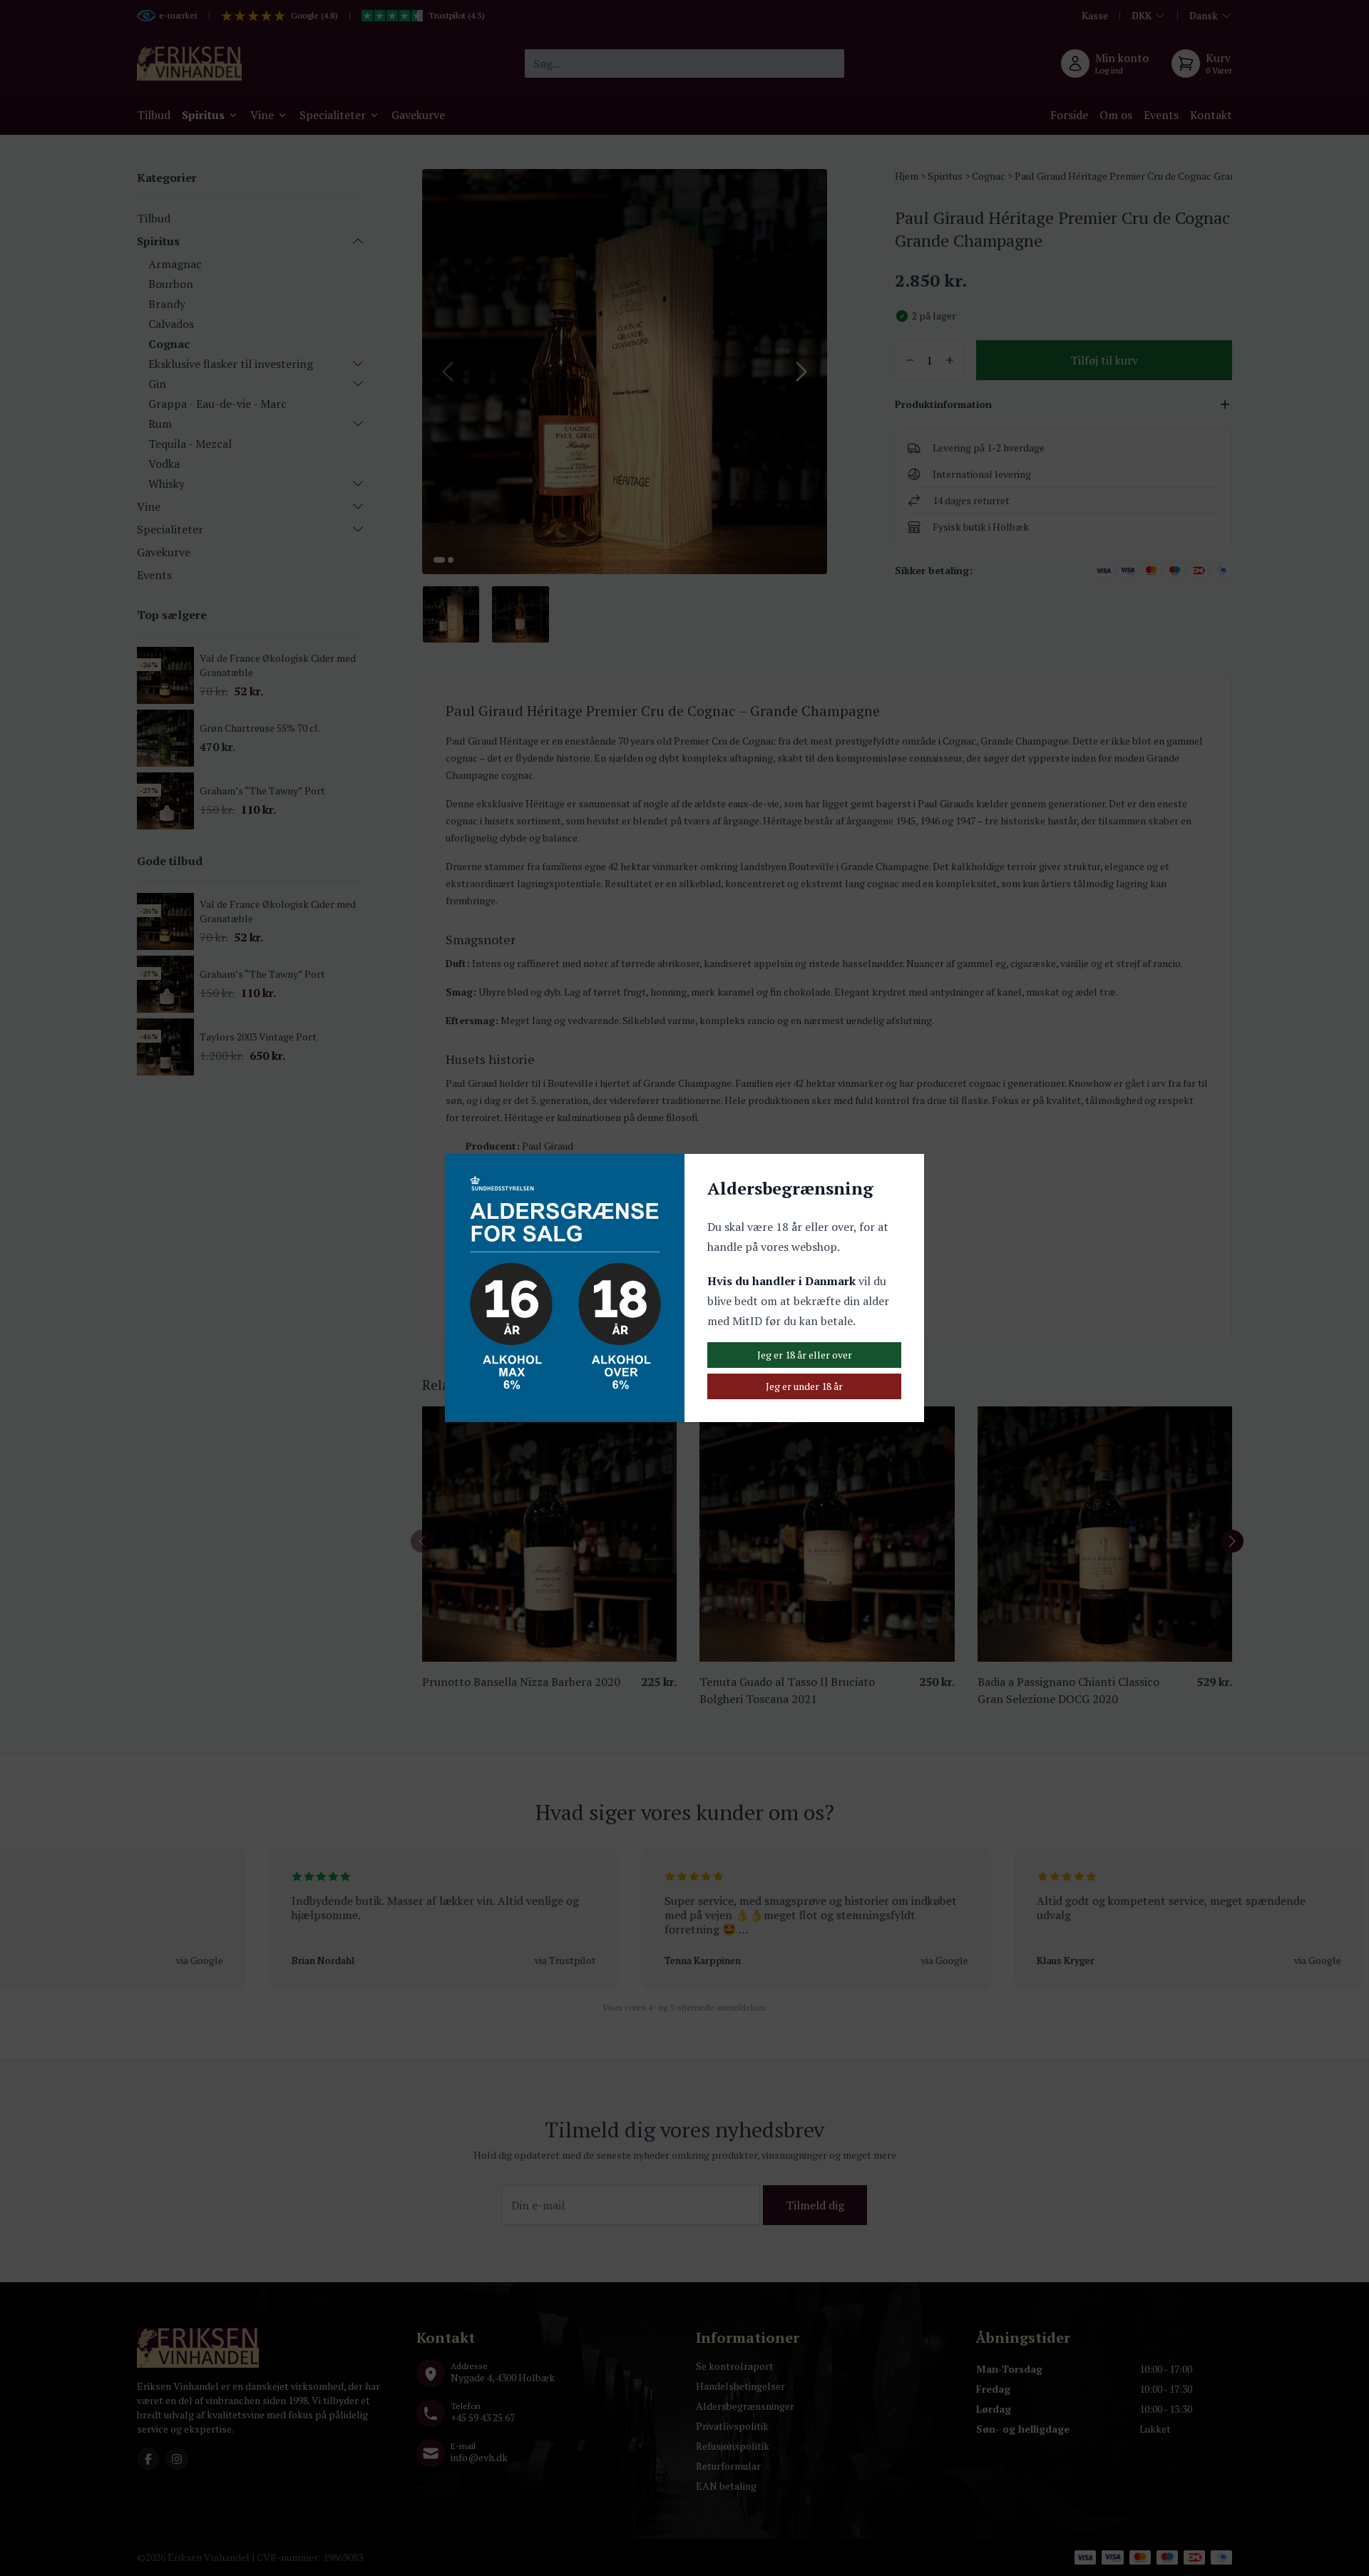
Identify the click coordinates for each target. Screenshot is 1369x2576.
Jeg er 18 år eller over (805, 1355)
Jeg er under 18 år (804, 1386)
